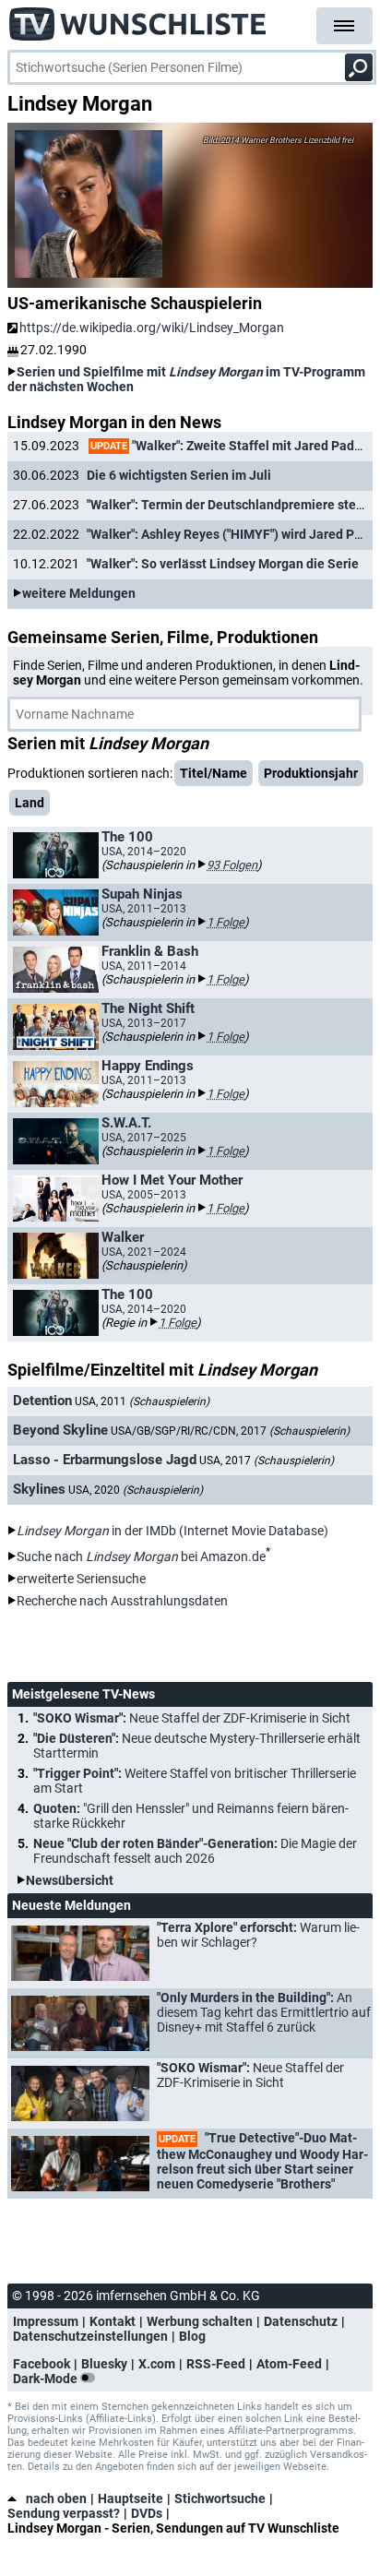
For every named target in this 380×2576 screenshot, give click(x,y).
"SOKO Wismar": (192, 1718)
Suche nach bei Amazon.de (141, 1556)
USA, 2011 (142, 1401)
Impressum (46, 2321)
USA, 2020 (136, 1490)
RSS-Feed (216, 2364)
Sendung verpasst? (64, 2513)
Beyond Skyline (60, 1430)
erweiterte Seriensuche (81, 1579)
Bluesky (104, 2364)
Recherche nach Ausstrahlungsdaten (122, 1601)
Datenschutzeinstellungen (90, 2336)
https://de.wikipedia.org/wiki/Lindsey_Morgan (152, 328)
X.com (157, 2364)
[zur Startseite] (138, 18)
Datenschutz (301, 2321)
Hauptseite (131, 2498)
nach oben (56, 2498)
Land (30, 803)
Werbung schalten (200, 2321)
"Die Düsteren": (197, 1746)
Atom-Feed (289, 2364)
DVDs (147, 2513)
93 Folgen (232, 865)
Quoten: (191, 1816)
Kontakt (113, 2321)
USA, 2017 (267, 1461)
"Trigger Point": (195, 1781)
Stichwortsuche (220, 2498)
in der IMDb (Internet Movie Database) (172, 1531)
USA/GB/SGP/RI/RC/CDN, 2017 (230, 1431)
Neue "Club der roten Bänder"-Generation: (195, 1851)
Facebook (42, 2364)
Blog (192, 2336)
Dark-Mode (47, 2379)
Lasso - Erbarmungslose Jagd (105, 1460)
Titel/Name (214, 773)
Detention (42, 1401)
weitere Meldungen (79, 593)
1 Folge (226, 922)
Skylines (39, 1489)
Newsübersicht (70, 1880)
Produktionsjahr (311, 773)
